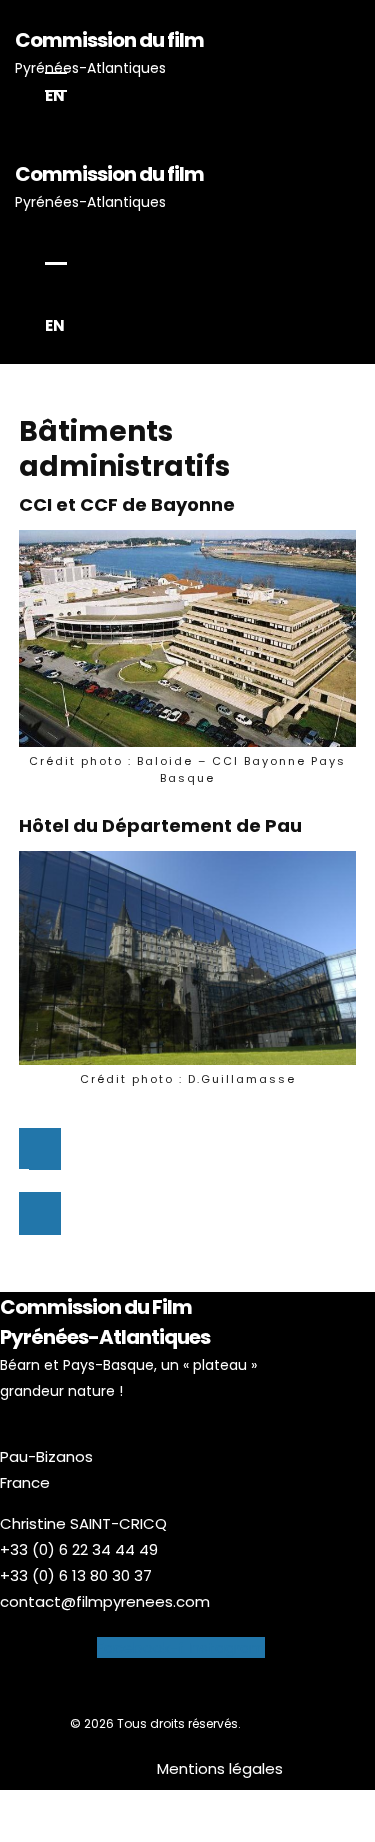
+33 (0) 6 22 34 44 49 (79, 1549)
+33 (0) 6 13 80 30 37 (76, 1575)
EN (55, 95)
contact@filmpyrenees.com (105, 1601)
